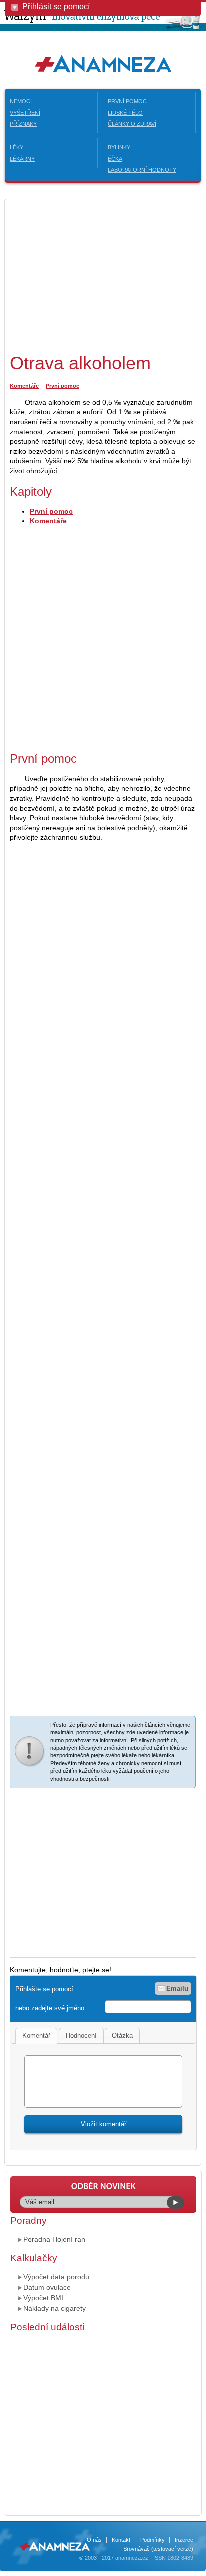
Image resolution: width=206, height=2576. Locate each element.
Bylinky (119, 147)
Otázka (122, 2035)
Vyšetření (25, 113)
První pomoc (127, 101)
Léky (17, 147)
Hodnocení (81, 2035)
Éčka (115, 159)
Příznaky (23, 124)
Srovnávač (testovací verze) (158, 2549)
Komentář (36, 2035)
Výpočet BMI (43, 2298)
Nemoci (21, 101)
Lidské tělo (125, 113)
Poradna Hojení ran (54, 2239)
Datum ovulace (47, 2287)
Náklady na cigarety (55, 2308)
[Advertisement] (94, 274)
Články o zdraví (132, 124)
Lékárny (22, 159)
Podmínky (153, 2540)
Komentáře (24, 386)
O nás (94, 2540)
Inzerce (184, 2540)
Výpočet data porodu (56, 2277)
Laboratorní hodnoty (142, 170)
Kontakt (121, 2540)
